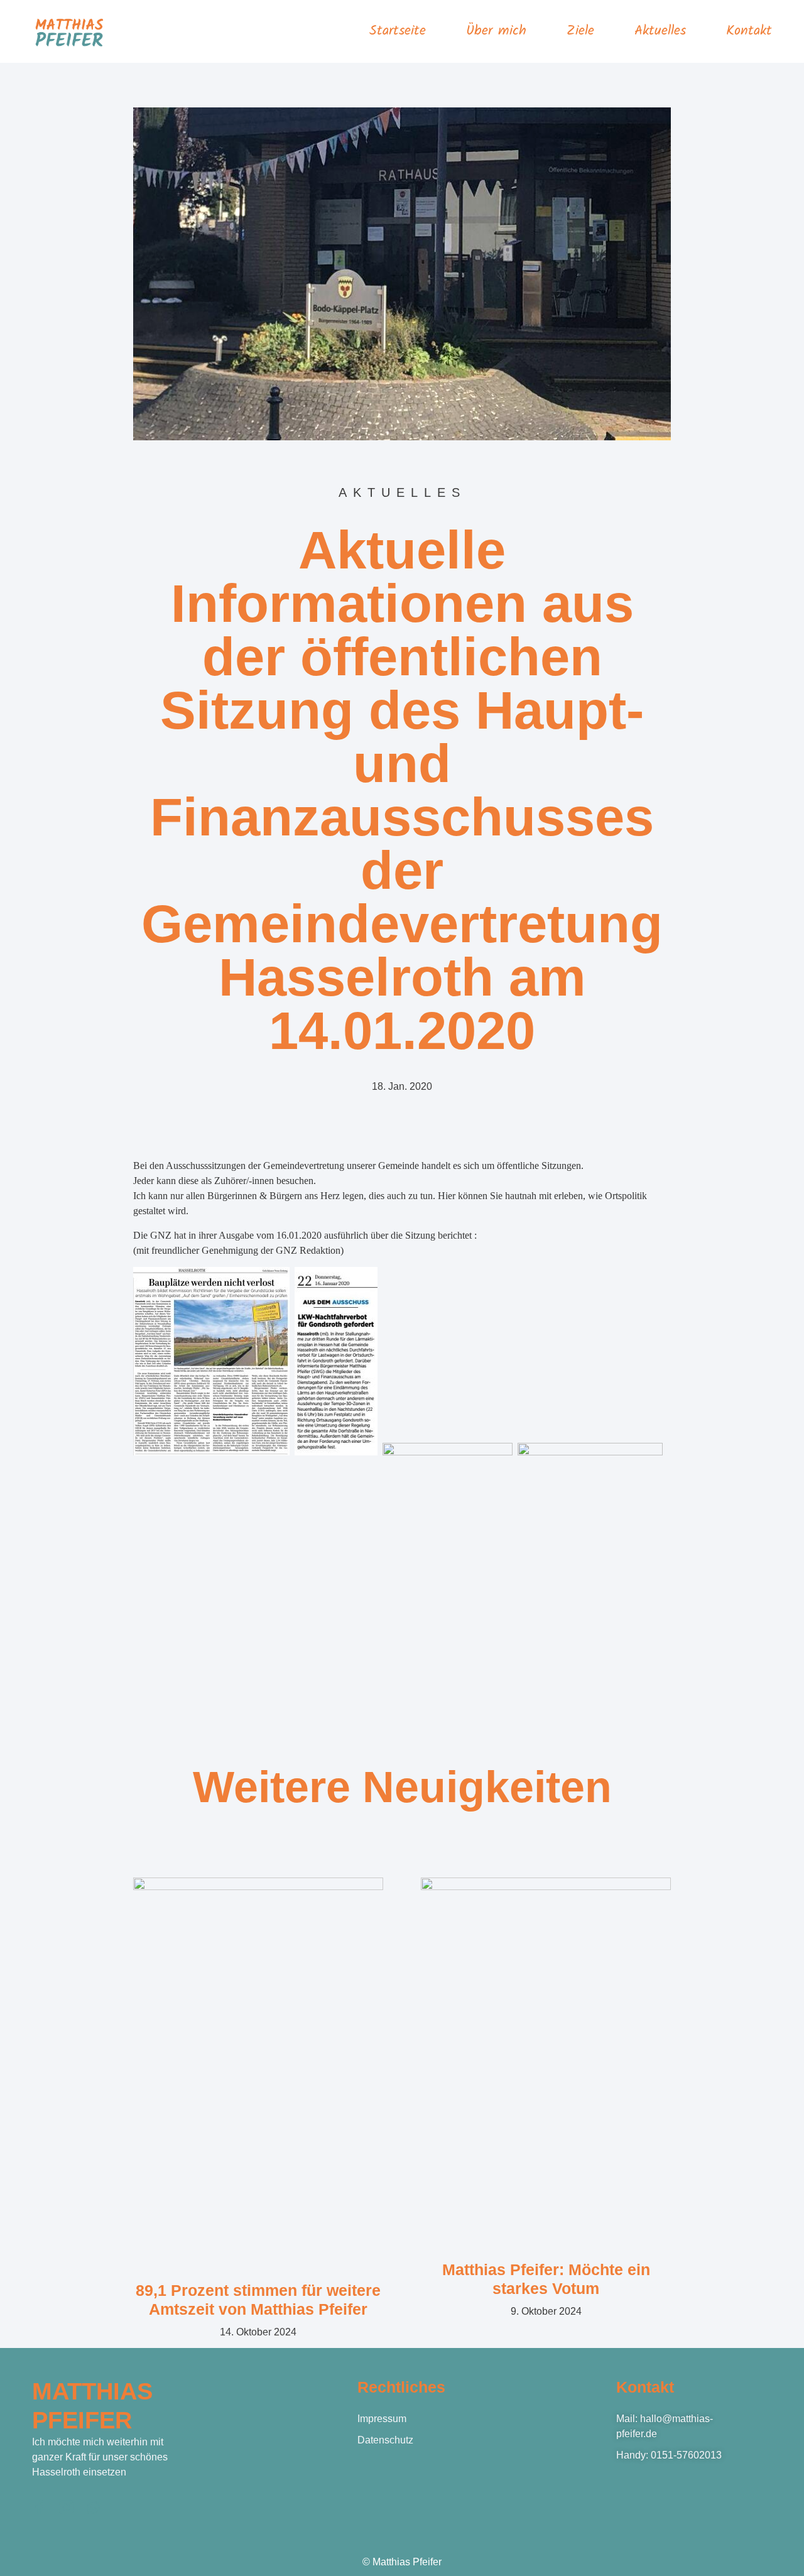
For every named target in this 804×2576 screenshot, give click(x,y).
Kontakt (749, 31)
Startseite (398, 31)
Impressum (382, 2419)
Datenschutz (385, 2440)
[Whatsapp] (93, 2507)
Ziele (580, 31)
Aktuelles (660, 31)
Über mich (496, 31)
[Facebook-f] (39, 2507)
